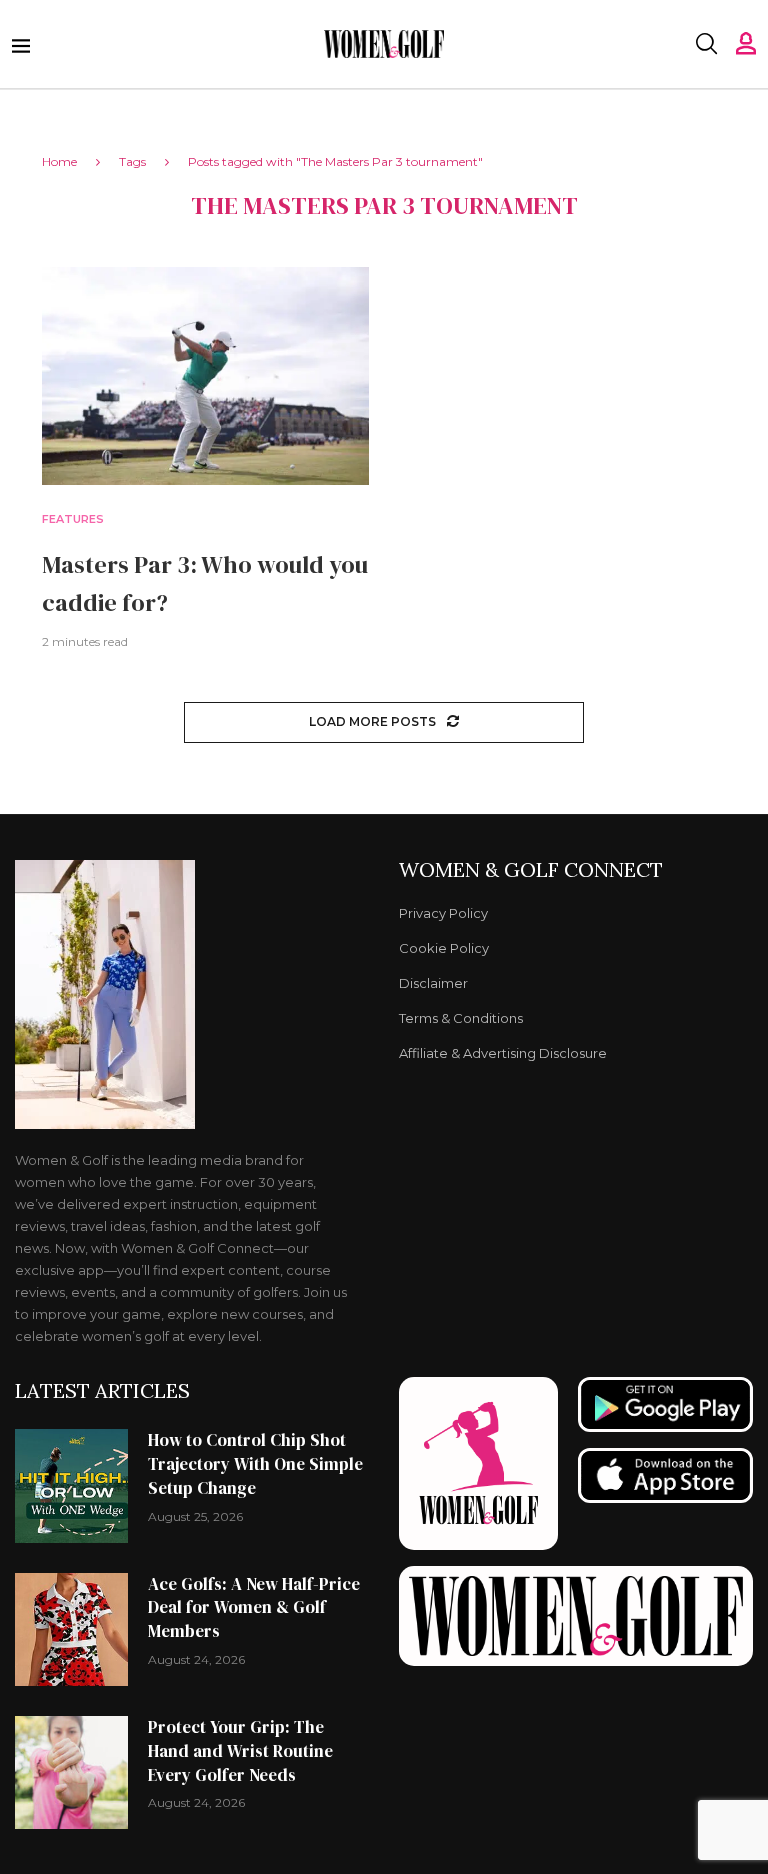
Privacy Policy (443, 913)
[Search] (706, 44)
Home (59, 161)
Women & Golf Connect (531, 870)
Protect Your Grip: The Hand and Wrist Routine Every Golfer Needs (240, 1751)
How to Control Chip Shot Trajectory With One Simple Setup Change (255, 1464)
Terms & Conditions (461, 1018)
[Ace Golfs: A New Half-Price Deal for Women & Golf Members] (71, 1629)
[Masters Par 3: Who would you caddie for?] (205, 376)
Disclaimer (433, 983)
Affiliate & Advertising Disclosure (503, 1053)
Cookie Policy (444, 948)
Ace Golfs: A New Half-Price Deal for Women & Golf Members (254, 1608)
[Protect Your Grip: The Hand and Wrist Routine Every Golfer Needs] (71, 1772)
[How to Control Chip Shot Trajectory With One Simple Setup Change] (71, 1485)
